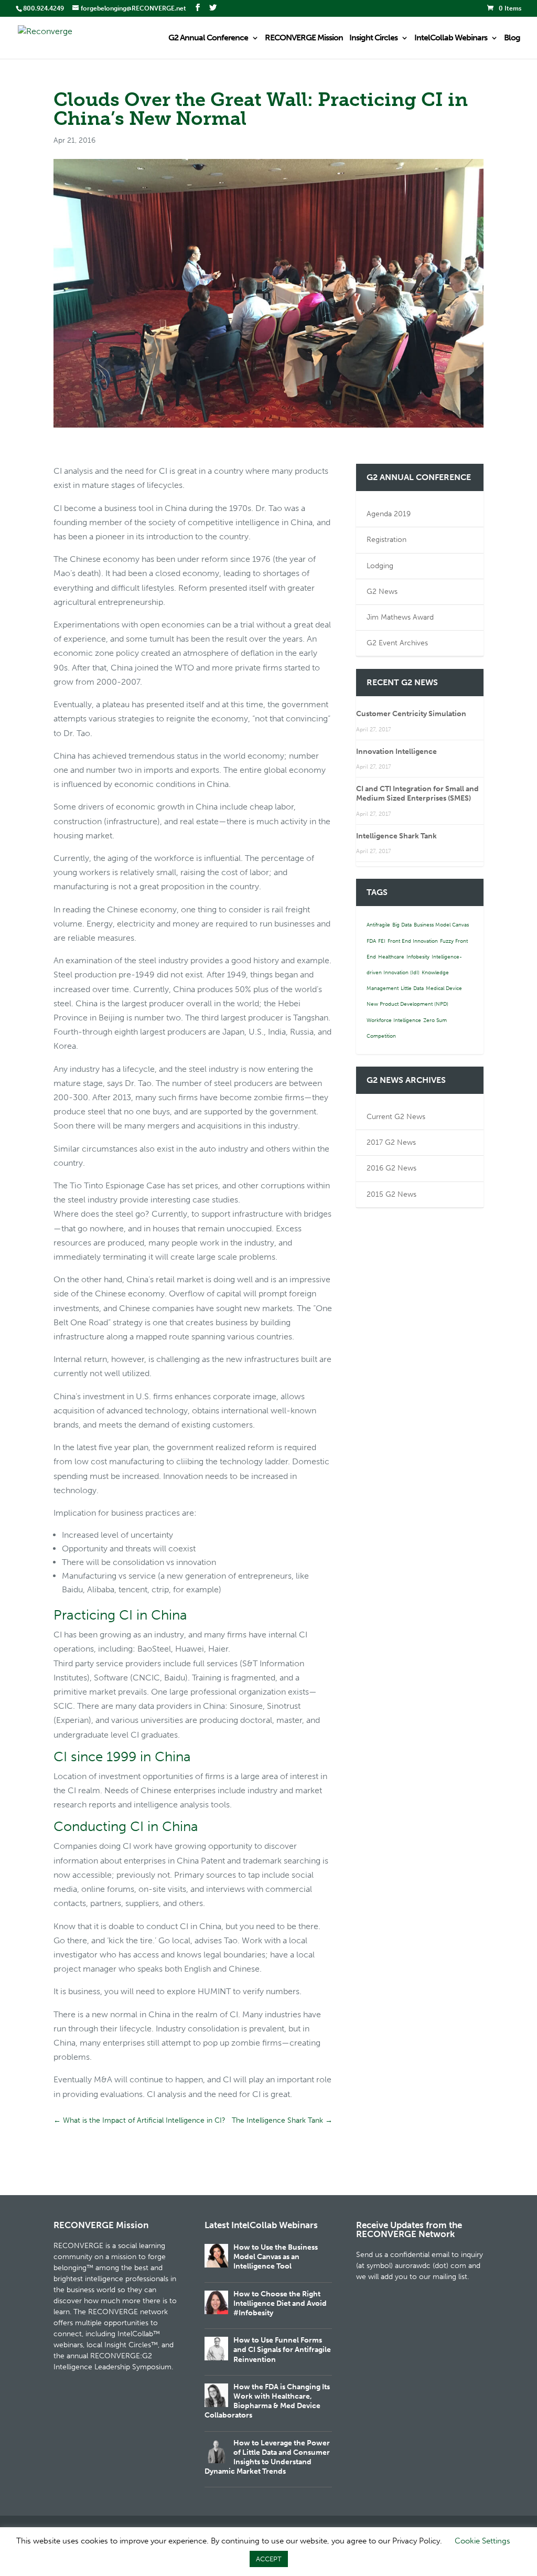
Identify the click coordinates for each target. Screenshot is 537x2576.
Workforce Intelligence (394, 1020)
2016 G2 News (391, 1168)
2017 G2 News (391, 1142)
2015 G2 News (391, 1194)
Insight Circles (373, 38)
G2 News (382, 592)
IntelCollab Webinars (451, 38)
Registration (386, 540)
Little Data (412, 988)
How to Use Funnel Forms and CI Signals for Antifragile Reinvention (282, 2350)
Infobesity (418, 957)
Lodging (380, 566)
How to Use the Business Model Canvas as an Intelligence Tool (276, 2257)
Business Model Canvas (441, 925)
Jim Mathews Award (400, 617)
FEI (382, 941)
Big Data (402, 925)
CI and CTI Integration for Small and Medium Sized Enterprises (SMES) (417, 794)
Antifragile (378, 925)
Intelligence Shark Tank (396, 836)
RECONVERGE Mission (304, 38)
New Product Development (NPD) (407, 1004)
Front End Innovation (413, 941)
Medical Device (444, 988)
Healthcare (391, 957)
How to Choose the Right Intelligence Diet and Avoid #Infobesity (280, 2303)
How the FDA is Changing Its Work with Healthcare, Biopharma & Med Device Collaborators (267, 2401)
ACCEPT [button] (269, 2559)
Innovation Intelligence (396, 752)
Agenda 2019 (389, 514)
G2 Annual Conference (208, 38)
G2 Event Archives (397, 643)
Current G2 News (396, 1117)
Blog (512, 38)
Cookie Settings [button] (482, 2541)
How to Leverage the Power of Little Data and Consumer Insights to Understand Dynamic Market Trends (267, 2457)
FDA (371, 941)
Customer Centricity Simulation (411, 714)
